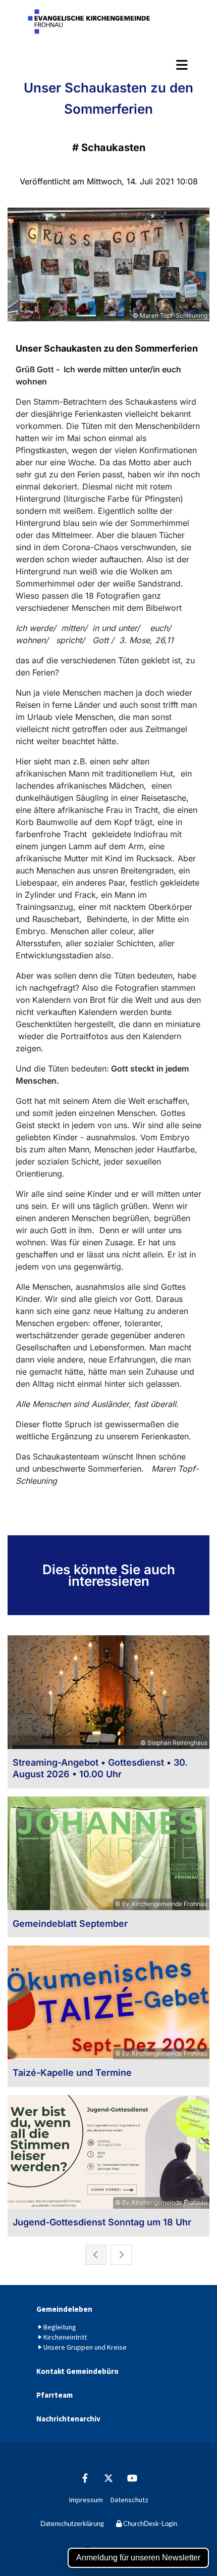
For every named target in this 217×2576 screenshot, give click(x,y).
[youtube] (132, 2478)
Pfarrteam (55, 2395)
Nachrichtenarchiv (68, 2419)
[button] (108, 65)
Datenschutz (129, 2500)
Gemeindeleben (64, 2309)
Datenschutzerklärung (72, 2524)
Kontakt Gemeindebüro (77, 2371)
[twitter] (109, 2478)
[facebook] (85, 2478)
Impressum (86, 2500)
